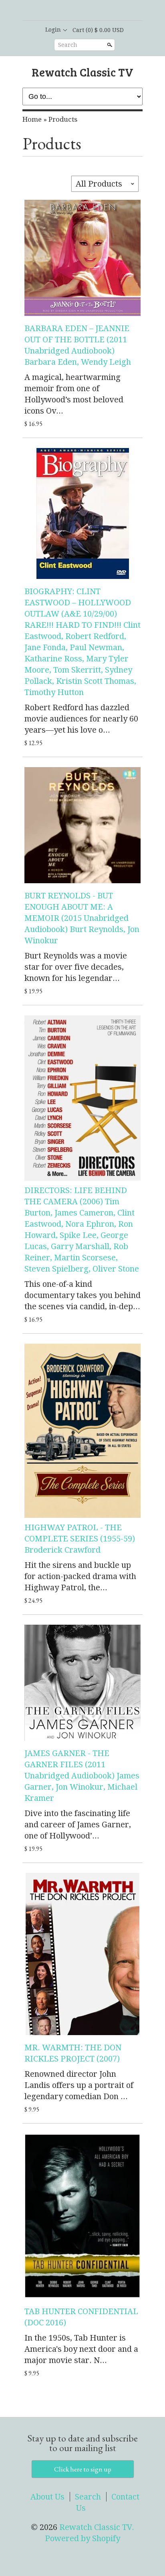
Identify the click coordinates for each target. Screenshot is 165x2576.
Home (32, 119)
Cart (98, 30)
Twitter (89, 11)
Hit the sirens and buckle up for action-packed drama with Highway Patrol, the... (80, 1576)
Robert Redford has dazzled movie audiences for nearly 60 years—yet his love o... (81, 719)
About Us (47, 2497)
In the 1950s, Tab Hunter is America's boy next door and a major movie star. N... (81, 2349)
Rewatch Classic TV (82, 72)
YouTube (103, 11)
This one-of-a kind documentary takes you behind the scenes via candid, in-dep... (82, 1295)
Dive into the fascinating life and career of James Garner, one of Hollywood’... (78, 1824)
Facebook (75, 11)
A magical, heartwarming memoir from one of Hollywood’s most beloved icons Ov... (74, 394)
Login (53, 30)
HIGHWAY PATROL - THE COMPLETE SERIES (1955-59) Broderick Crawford (80, 1539)
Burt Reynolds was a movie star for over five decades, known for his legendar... (76, 967)
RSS (62, 11)
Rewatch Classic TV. (97, 2527)
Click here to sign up (83, 2469)
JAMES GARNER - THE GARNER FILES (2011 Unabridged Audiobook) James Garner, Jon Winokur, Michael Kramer (82, 1776)
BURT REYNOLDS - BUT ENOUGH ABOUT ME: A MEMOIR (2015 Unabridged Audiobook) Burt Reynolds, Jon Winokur (82, 918)
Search (68, 45)
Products (63, 119)
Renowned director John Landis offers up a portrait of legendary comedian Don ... (79, 2085)
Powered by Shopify (82, 2538)
